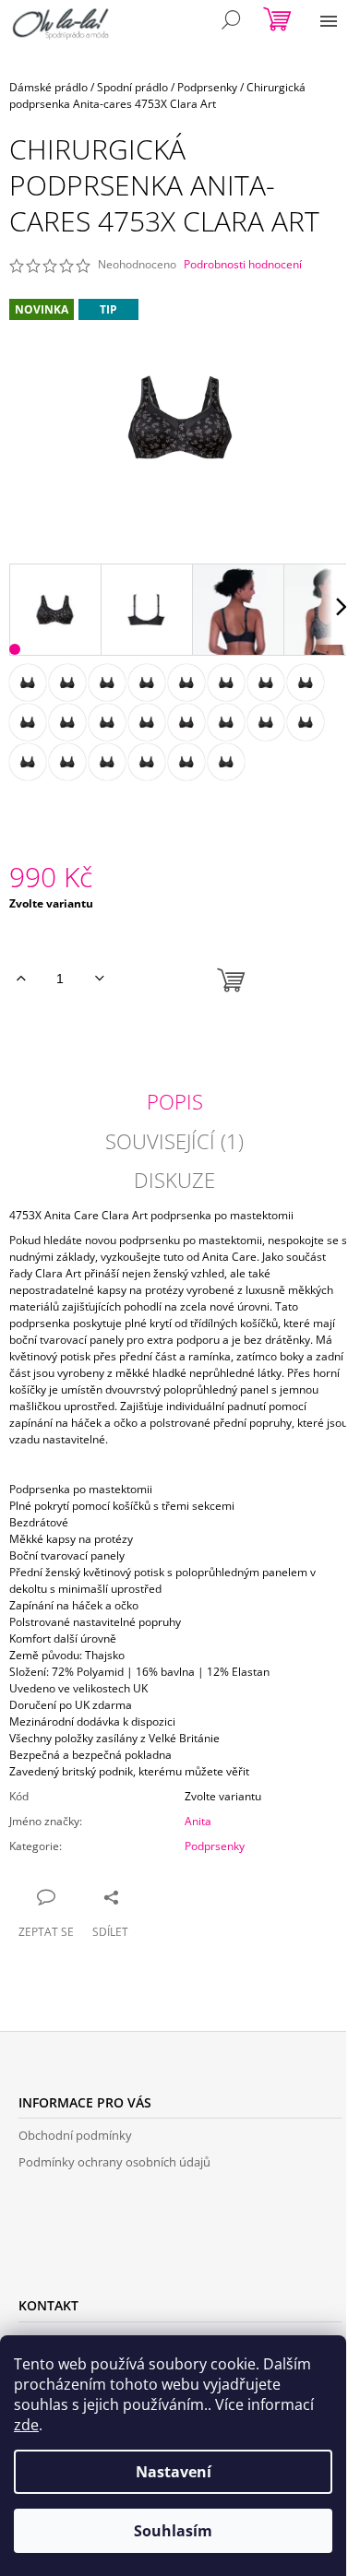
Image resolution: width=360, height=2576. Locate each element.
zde (26, 2425)
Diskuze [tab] (174, 1180)
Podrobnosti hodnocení (243, 265)
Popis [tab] (175, 1101)
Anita (198, 1821)
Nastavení (174, 2472)
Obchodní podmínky (75, 2135)
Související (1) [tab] (174, 1141)
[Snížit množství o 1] (99, 979)
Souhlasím (173, 2531)
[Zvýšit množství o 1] (21, 979)
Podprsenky (215, 1846)
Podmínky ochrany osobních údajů (114, 2162)
